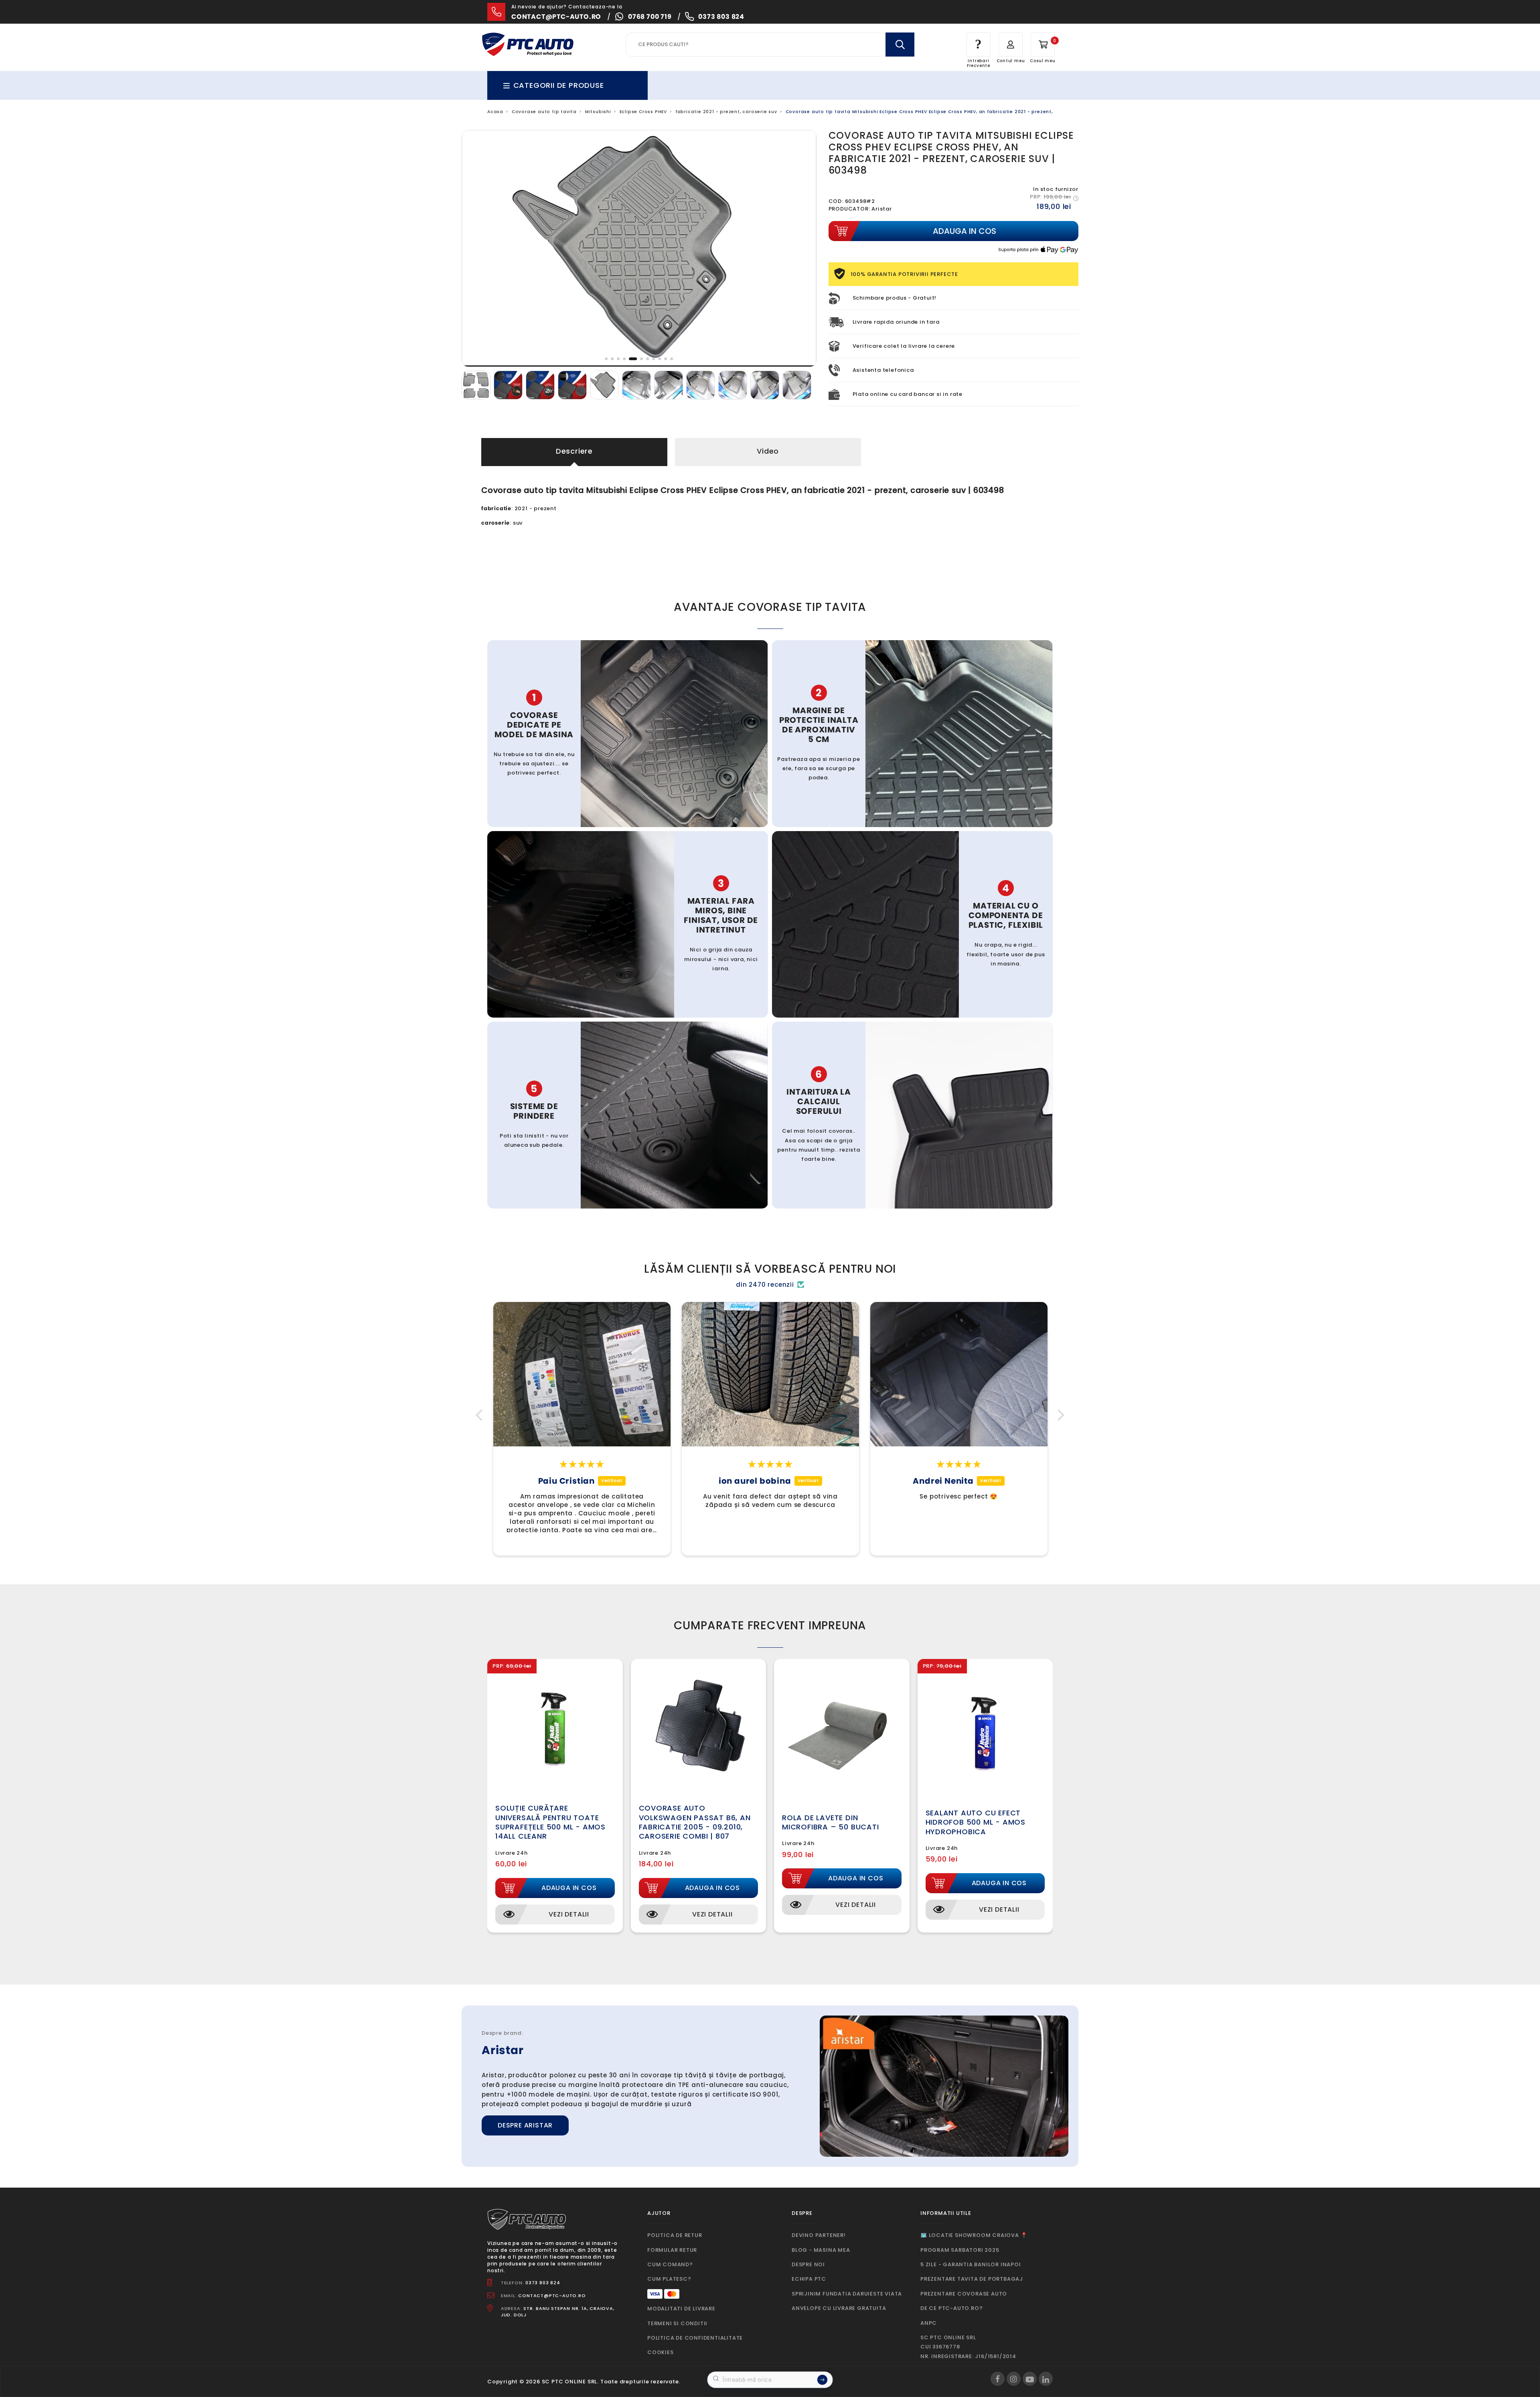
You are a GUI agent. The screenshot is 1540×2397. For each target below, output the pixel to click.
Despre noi (808, 2264)
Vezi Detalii (569, 1914)
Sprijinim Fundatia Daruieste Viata (847, 2294)
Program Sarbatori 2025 (960, 2250)
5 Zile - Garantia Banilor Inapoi (971, 2264)
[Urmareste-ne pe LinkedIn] (1046, 2379)
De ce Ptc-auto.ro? (951, 2308)
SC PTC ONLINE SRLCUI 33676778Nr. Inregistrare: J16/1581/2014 (968, 2347)
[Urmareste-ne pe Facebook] (998, 2379)
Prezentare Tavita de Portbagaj (972, 2279)
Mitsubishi (598, 112)
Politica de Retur (675, 2235)
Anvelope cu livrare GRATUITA (839, 2308)
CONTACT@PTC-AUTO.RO (552, 2296)
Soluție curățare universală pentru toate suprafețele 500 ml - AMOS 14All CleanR (550, 1822)
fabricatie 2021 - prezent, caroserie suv (726, 112)
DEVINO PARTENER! (819, 2235)
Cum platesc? (669, 2279)
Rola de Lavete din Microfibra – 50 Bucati (831, 1822)
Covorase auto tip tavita (544, 112)
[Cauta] (900, 45)
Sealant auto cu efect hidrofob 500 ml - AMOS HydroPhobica (976, 1822)
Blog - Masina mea (821, 2250)
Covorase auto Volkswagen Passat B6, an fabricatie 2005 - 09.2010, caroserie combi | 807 (695, 1822)
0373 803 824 (721, 17)
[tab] (607, 359)
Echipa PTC (809, 2279)
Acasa (495, 112)
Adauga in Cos (569, 1888)
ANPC (929, 2323)
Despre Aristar (525, 2125)
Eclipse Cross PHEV (643, 112)
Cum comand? (670, 2264)
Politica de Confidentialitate (695, 2338)
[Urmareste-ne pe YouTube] (1030, 2379)
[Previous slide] (474, 248)
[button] (481, 1415)
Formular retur (672, 2250)
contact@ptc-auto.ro (556, 17)
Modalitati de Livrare (681, 2309)
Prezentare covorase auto (964, 2294)
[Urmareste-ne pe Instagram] (1014, 2379)
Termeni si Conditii (677, 2323)
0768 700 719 (650, 17)
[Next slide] (804, 248)
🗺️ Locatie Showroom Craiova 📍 (974, 2235)
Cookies (661, 2352)
